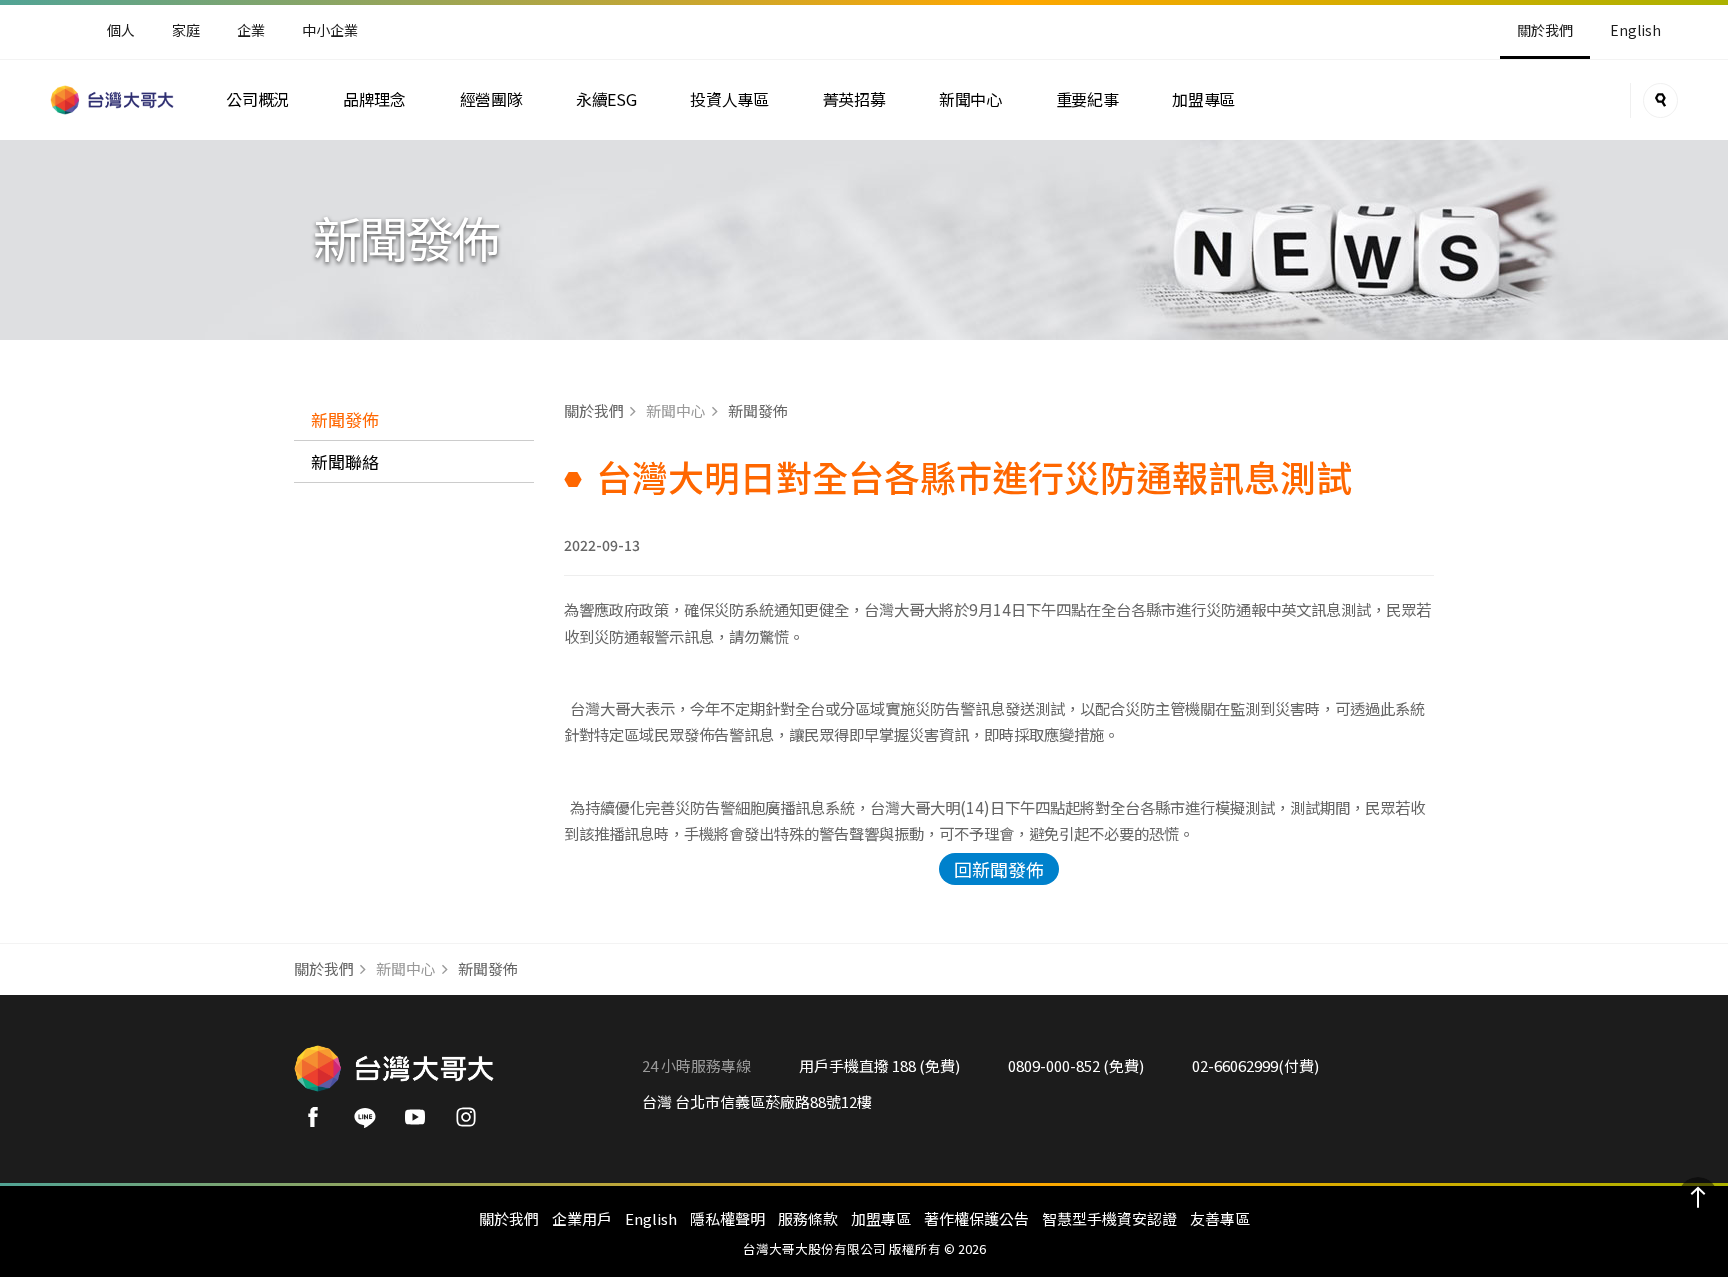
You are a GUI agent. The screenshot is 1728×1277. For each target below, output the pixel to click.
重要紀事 (1087, 100)
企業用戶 (582, 1218)
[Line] (370, 1123)
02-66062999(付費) (1255, 1065)
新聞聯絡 (345, 461)
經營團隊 (491, 100)
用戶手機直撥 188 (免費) (879, 1065)
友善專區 (1220, 1218)
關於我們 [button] (1545, 30)
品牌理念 (374, 100)
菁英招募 (854, 100)
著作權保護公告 (976, 1218)
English (1635, 30)
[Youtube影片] (421, 1123)
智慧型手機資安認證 (1109, 1218)
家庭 (186, 30)
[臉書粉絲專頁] (319, 1123)
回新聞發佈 (999, 869)
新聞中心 (970, 100)
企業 (251, 30)
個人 (121, 30)
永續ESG (606, 100)
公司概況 (257, 100)
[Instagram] (472, 1123)
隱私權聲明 (727, 1218)
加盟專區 (1203, 100)
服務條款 (808, 1218)
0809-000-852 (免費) (1076, 1065)
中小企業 (330, 30)
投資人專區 (729, 100)
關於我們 (509, 1218)
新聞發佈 (345, 419)
